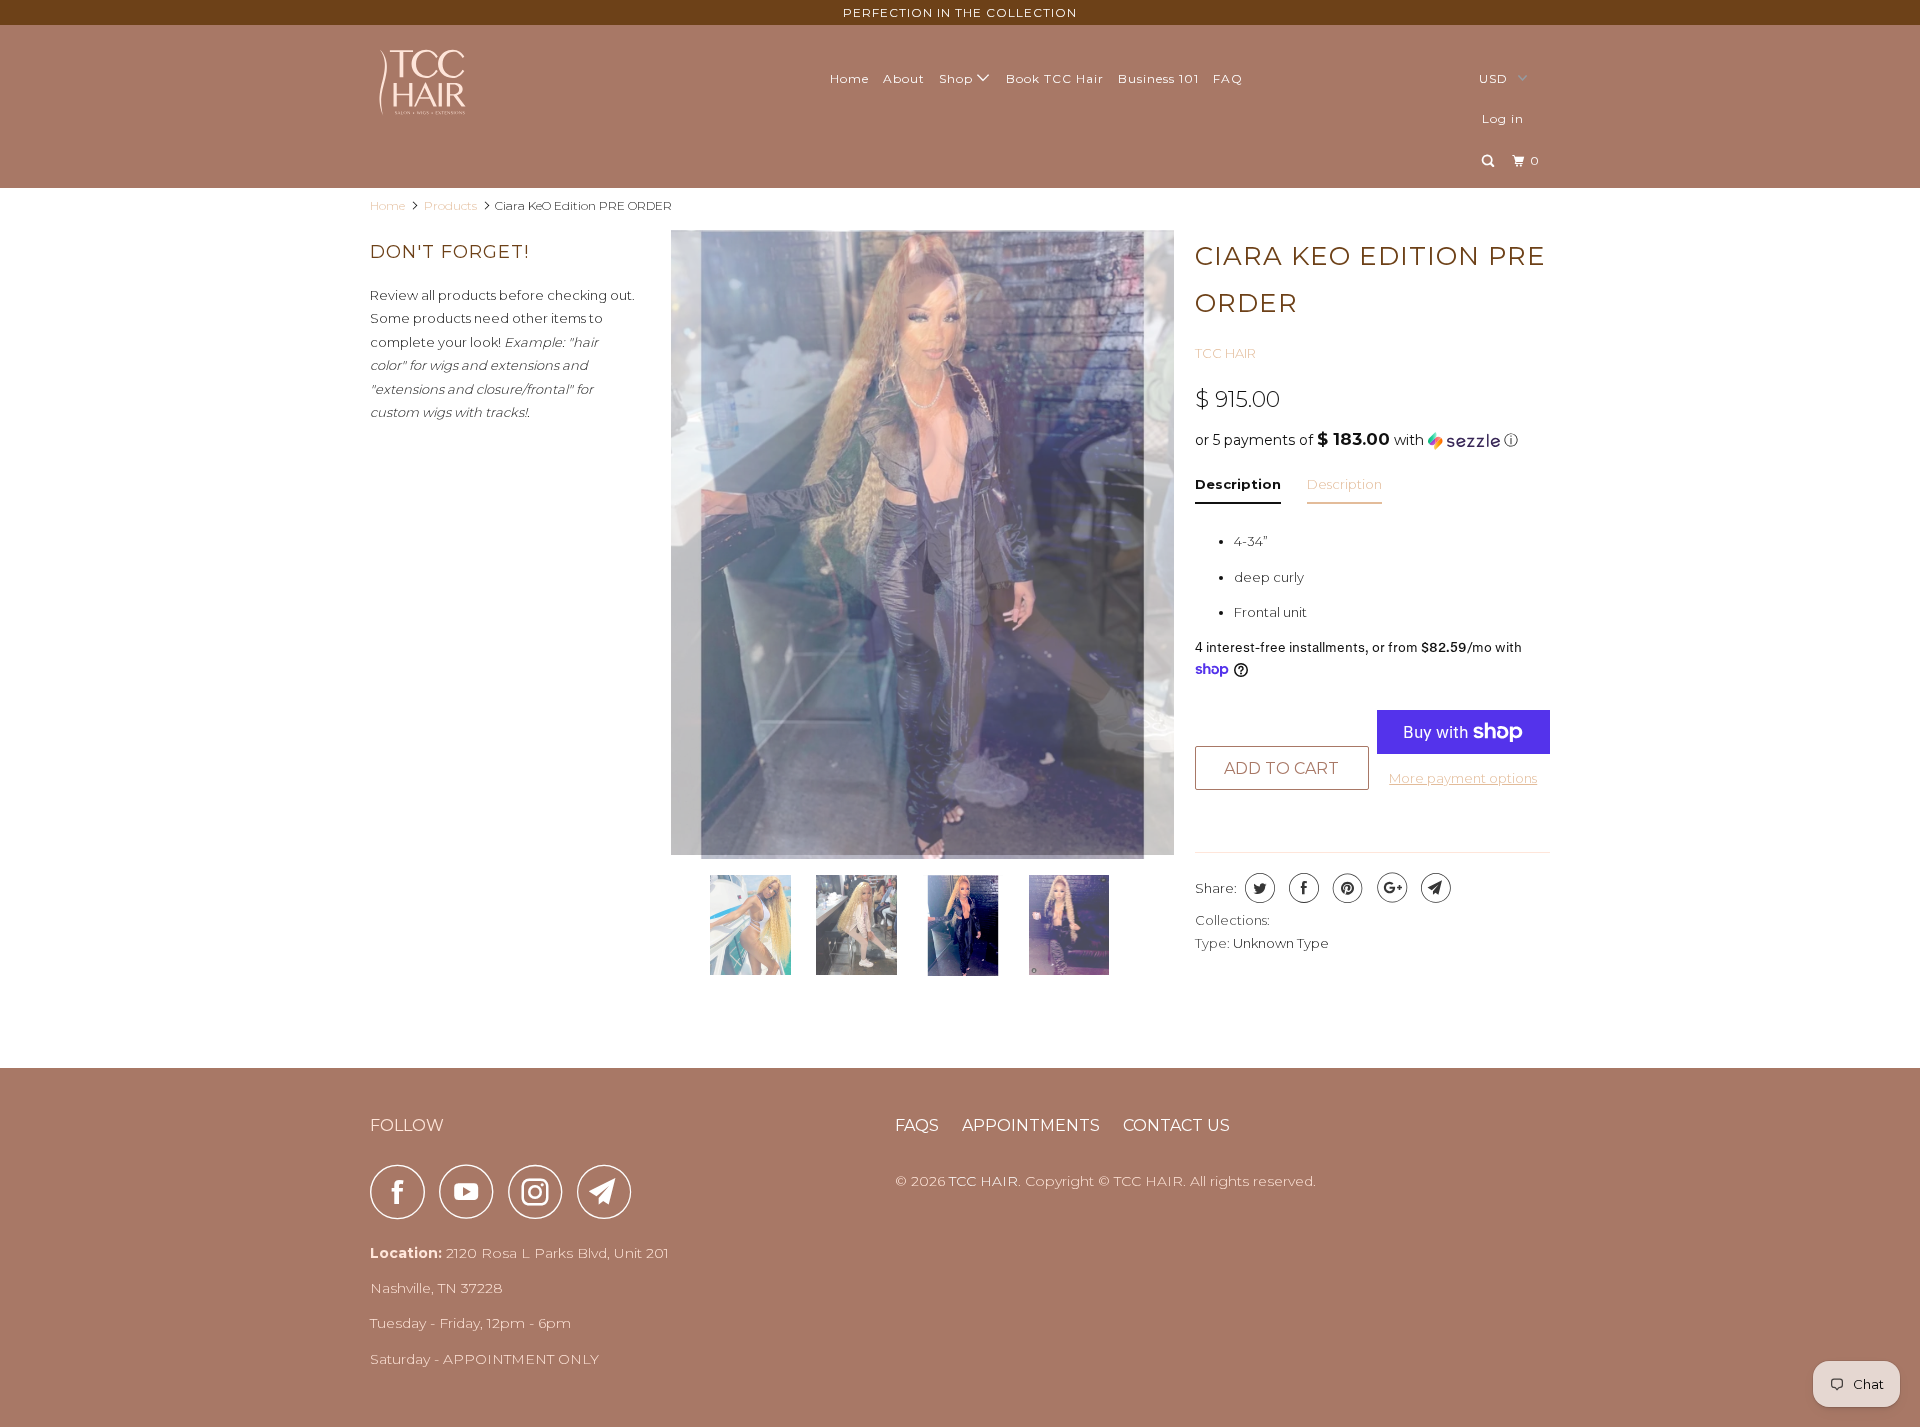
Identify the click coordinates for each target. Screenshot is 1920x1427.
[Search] (1489, 161)
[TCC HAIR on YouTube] (472, 1191)
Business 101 (1158, 78)
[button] (1372, 440)
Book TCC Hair (1055, 78)
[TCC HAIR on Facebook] (403, 1191)
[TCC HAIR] (472, 80)
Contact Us (1176, 1125)
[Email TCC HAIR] (610, 1191)
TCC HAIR (1225, 353)
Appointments (1031, 1125)
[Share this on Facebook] (1301, 888)
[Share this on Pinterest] (1345, 888)
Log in (1503, 118)
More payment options (1463, 778)
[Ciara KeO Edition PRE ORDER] (922, 544)
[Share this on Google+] (1389, 888)
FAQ (1228, 78)
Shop (958, 78)
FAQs (917, 1125)
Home (849, 78)
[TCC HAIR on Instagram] (541, 1191)
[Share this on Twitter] (1257, 888)
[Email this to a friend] (1433, 888)
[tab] (1238, 488)
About (904, 78)
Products (450, 205)
